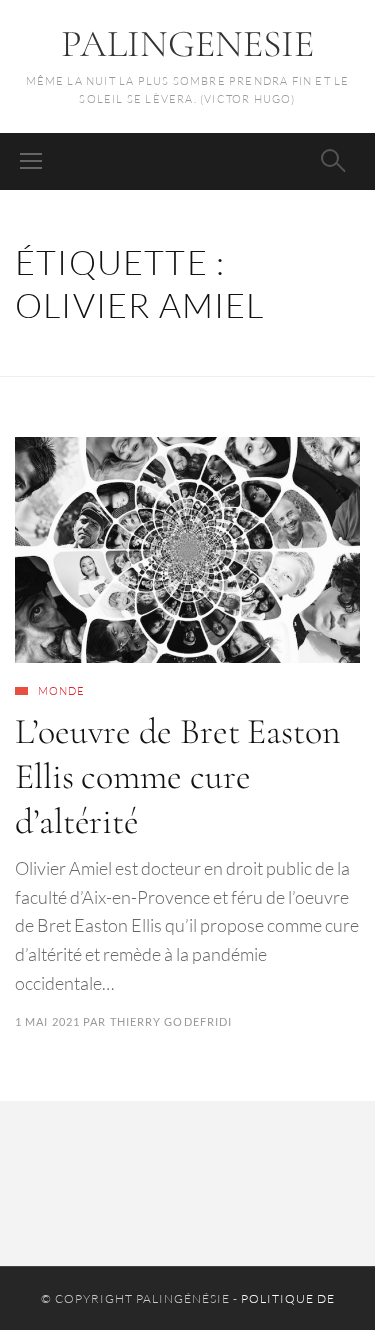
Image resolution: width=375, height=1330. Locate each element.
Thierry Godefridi (171, 1021)
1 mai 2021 (47, 1021)
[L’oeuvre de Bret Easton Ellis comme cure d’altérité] (187, 550)
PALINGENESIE (187, 44)
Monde (62, 691)
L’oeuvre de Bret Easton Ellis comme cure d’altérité (178, 776)
